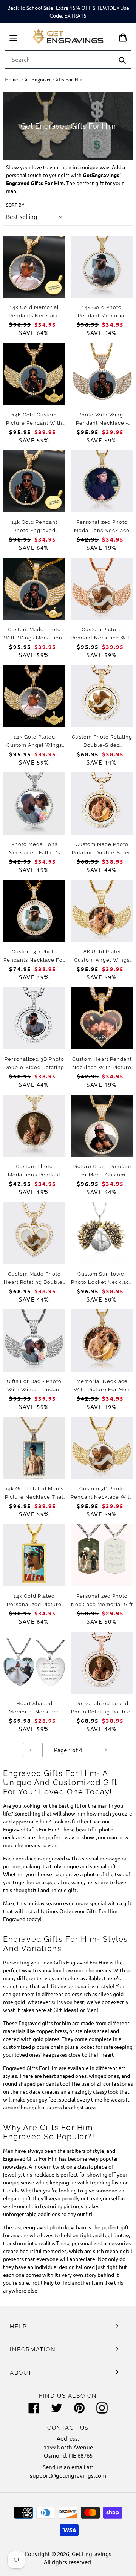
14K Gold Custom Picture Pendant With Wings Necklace (34, 423)
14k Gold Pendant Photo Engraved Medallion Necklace (34, 530)
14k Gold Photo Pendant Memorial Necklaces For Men (102, 316)
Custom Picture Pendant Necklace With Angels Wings (102, 638)
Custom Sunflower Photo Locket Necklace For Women (102, 1282)
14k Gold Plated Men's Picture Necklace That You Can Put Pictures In (34, 1497)
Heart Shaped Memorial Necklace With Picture (34, 1712)
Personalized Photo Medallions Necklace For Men (102, 530)
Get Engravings (92, 2554)
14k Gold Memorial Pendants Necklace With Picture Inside (34, 316)
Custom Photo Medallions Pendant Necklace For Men (34, 1175)
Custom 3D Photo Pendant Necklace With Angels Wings (102, 1497)
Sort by (15, 205)
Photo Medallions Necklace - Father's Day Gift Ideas (34, 853)
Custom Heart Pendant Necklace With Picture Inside (102, 1067)
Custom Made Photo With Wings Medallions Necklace (34, 638)
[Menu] (13, 37)
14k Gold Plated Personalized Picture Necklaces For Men (34, 1604)
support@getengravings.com (68, 2475)
